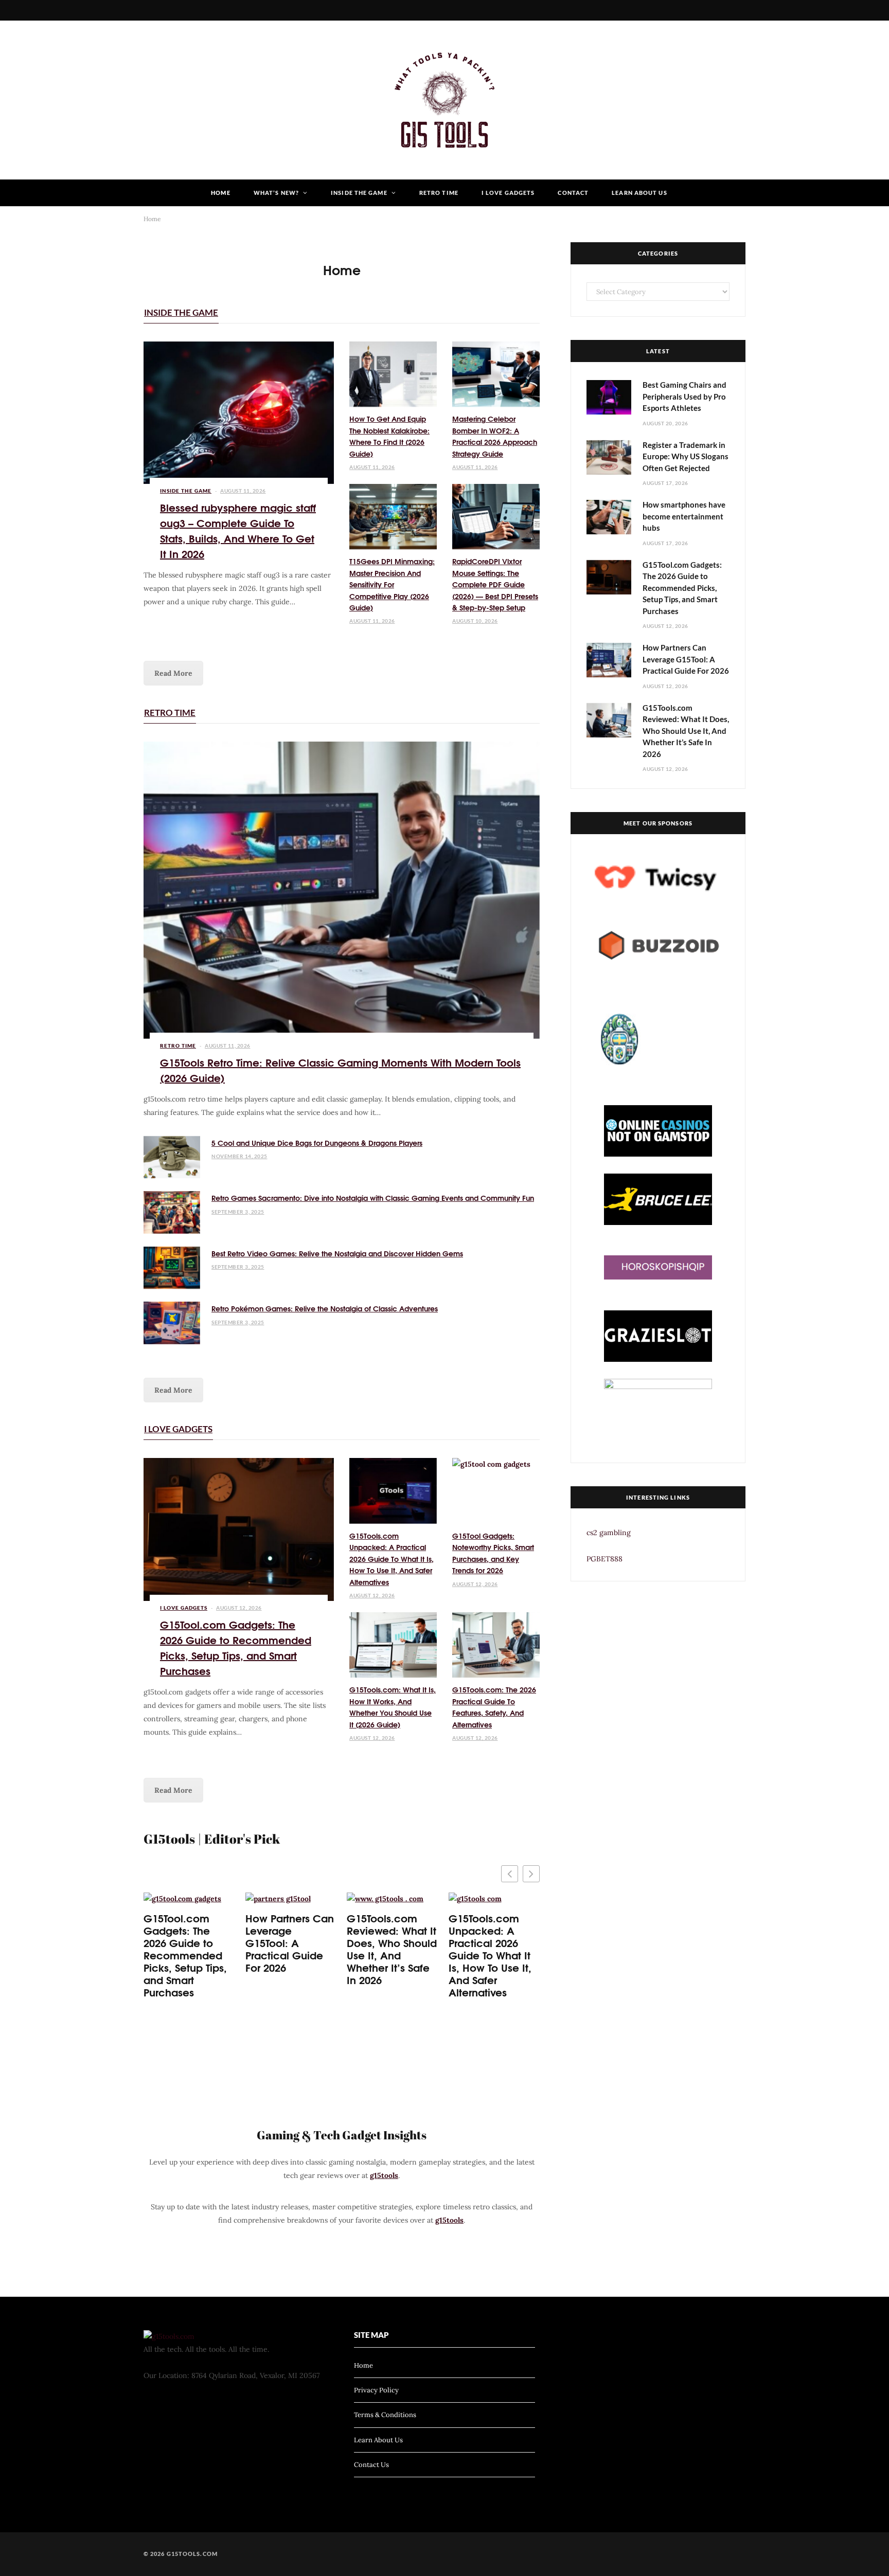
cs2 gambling (609, 1533)
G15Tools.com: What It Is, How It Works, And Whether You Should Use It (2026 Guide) (393, 1707)
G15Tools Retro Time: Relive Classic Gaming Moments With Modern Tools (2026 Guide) (340, 1069)
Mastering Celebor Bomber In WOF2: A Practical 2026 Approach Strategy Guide (495, 436)
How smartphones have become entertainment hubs (684, 516)
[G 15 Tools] (444, 100)
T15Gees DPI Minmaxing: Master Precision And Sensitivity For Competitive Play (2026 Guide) (392, 584)
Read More (173, 673)
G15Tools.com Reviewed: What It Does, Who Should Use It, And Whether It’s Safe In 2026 (392, 1949)
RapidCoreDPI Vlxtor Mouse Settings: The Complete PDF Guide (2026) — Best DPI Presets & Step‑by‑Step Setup (495, 584)
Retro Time (439, 193)
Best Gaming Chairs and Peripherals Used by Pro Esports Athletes (684, 396)
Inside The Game (359, 193)
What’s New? (276, 193)
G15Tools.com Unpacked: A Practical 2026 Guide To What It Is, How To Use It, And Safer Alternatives (392, 1559)
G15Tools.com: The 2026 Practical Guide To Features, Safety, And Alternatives (494, 1707)
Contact (573, 193)
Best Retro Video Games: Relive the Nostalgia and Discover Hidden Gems (337, 1253)
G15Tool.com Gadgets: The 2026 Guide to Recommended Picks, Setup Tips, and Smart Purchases (236, 1647)
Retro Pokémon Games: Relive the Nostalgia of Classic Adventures (325, 1308)
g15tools (384, 2175)
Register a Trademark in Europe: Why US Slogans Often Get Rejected (686, 456)
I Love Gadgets (508, 193)
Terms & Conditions (385, 2415)
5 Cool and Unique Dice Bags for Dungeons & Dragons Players (317, 1143)
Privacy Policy (376, 2390)
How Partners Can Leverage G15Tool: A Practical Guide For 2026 (290, 1942)
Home (220, 193)
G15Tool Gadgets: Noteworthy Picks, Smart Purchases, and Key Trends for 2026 (493, 1553)
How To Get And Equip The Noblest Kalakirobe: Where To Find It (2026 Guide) (389, 436)
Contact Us (371, 2465)
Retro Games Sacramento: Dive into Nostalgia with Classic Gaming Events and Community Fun (373, 1198)
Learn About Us (639, 193)
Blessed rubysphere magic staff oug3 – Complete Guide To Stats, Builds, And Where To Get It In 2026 (238, 530)
